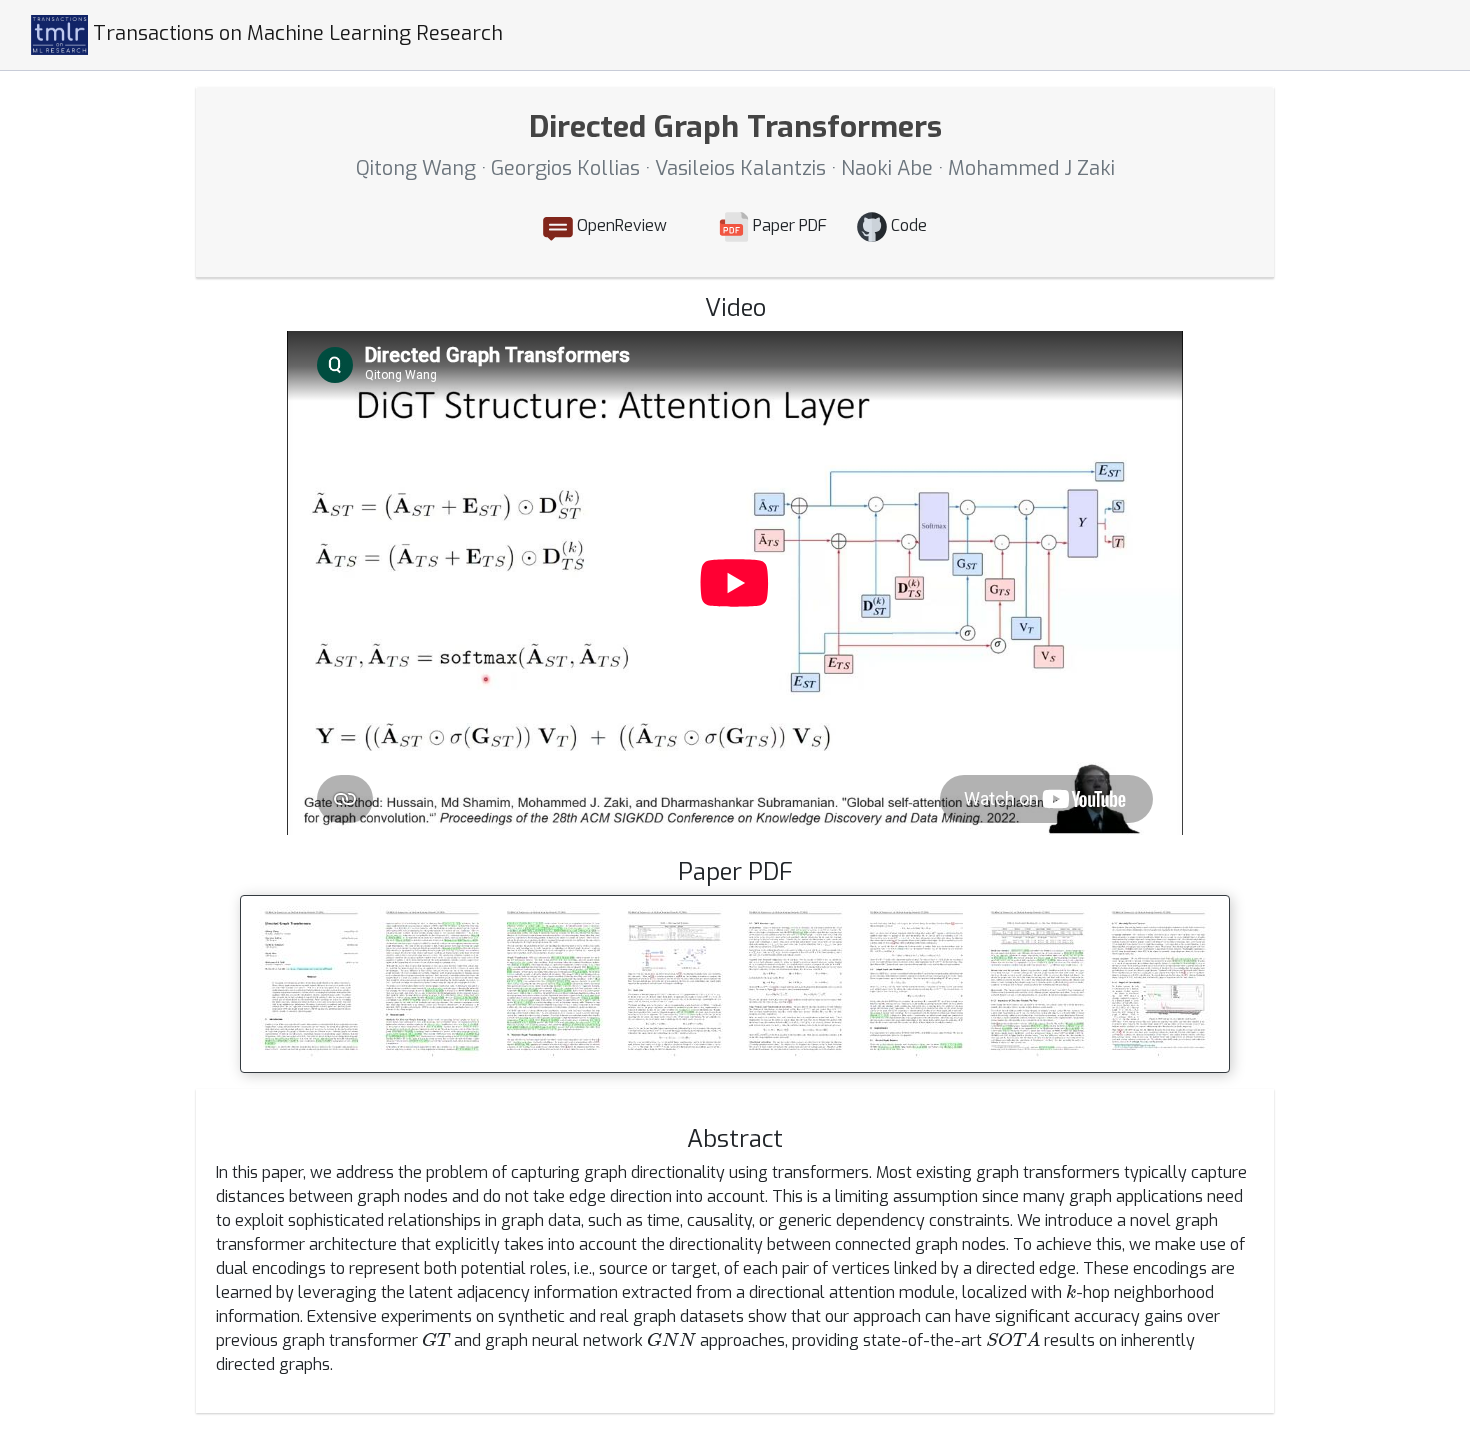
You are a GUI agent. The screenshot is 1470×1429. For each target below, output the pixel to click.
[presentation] (1071, 1291)
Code (907, 225)
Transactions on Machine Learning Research (295, 33)
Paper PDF (788, 225)
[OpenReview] (693, 227)
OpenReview (620, 225)
